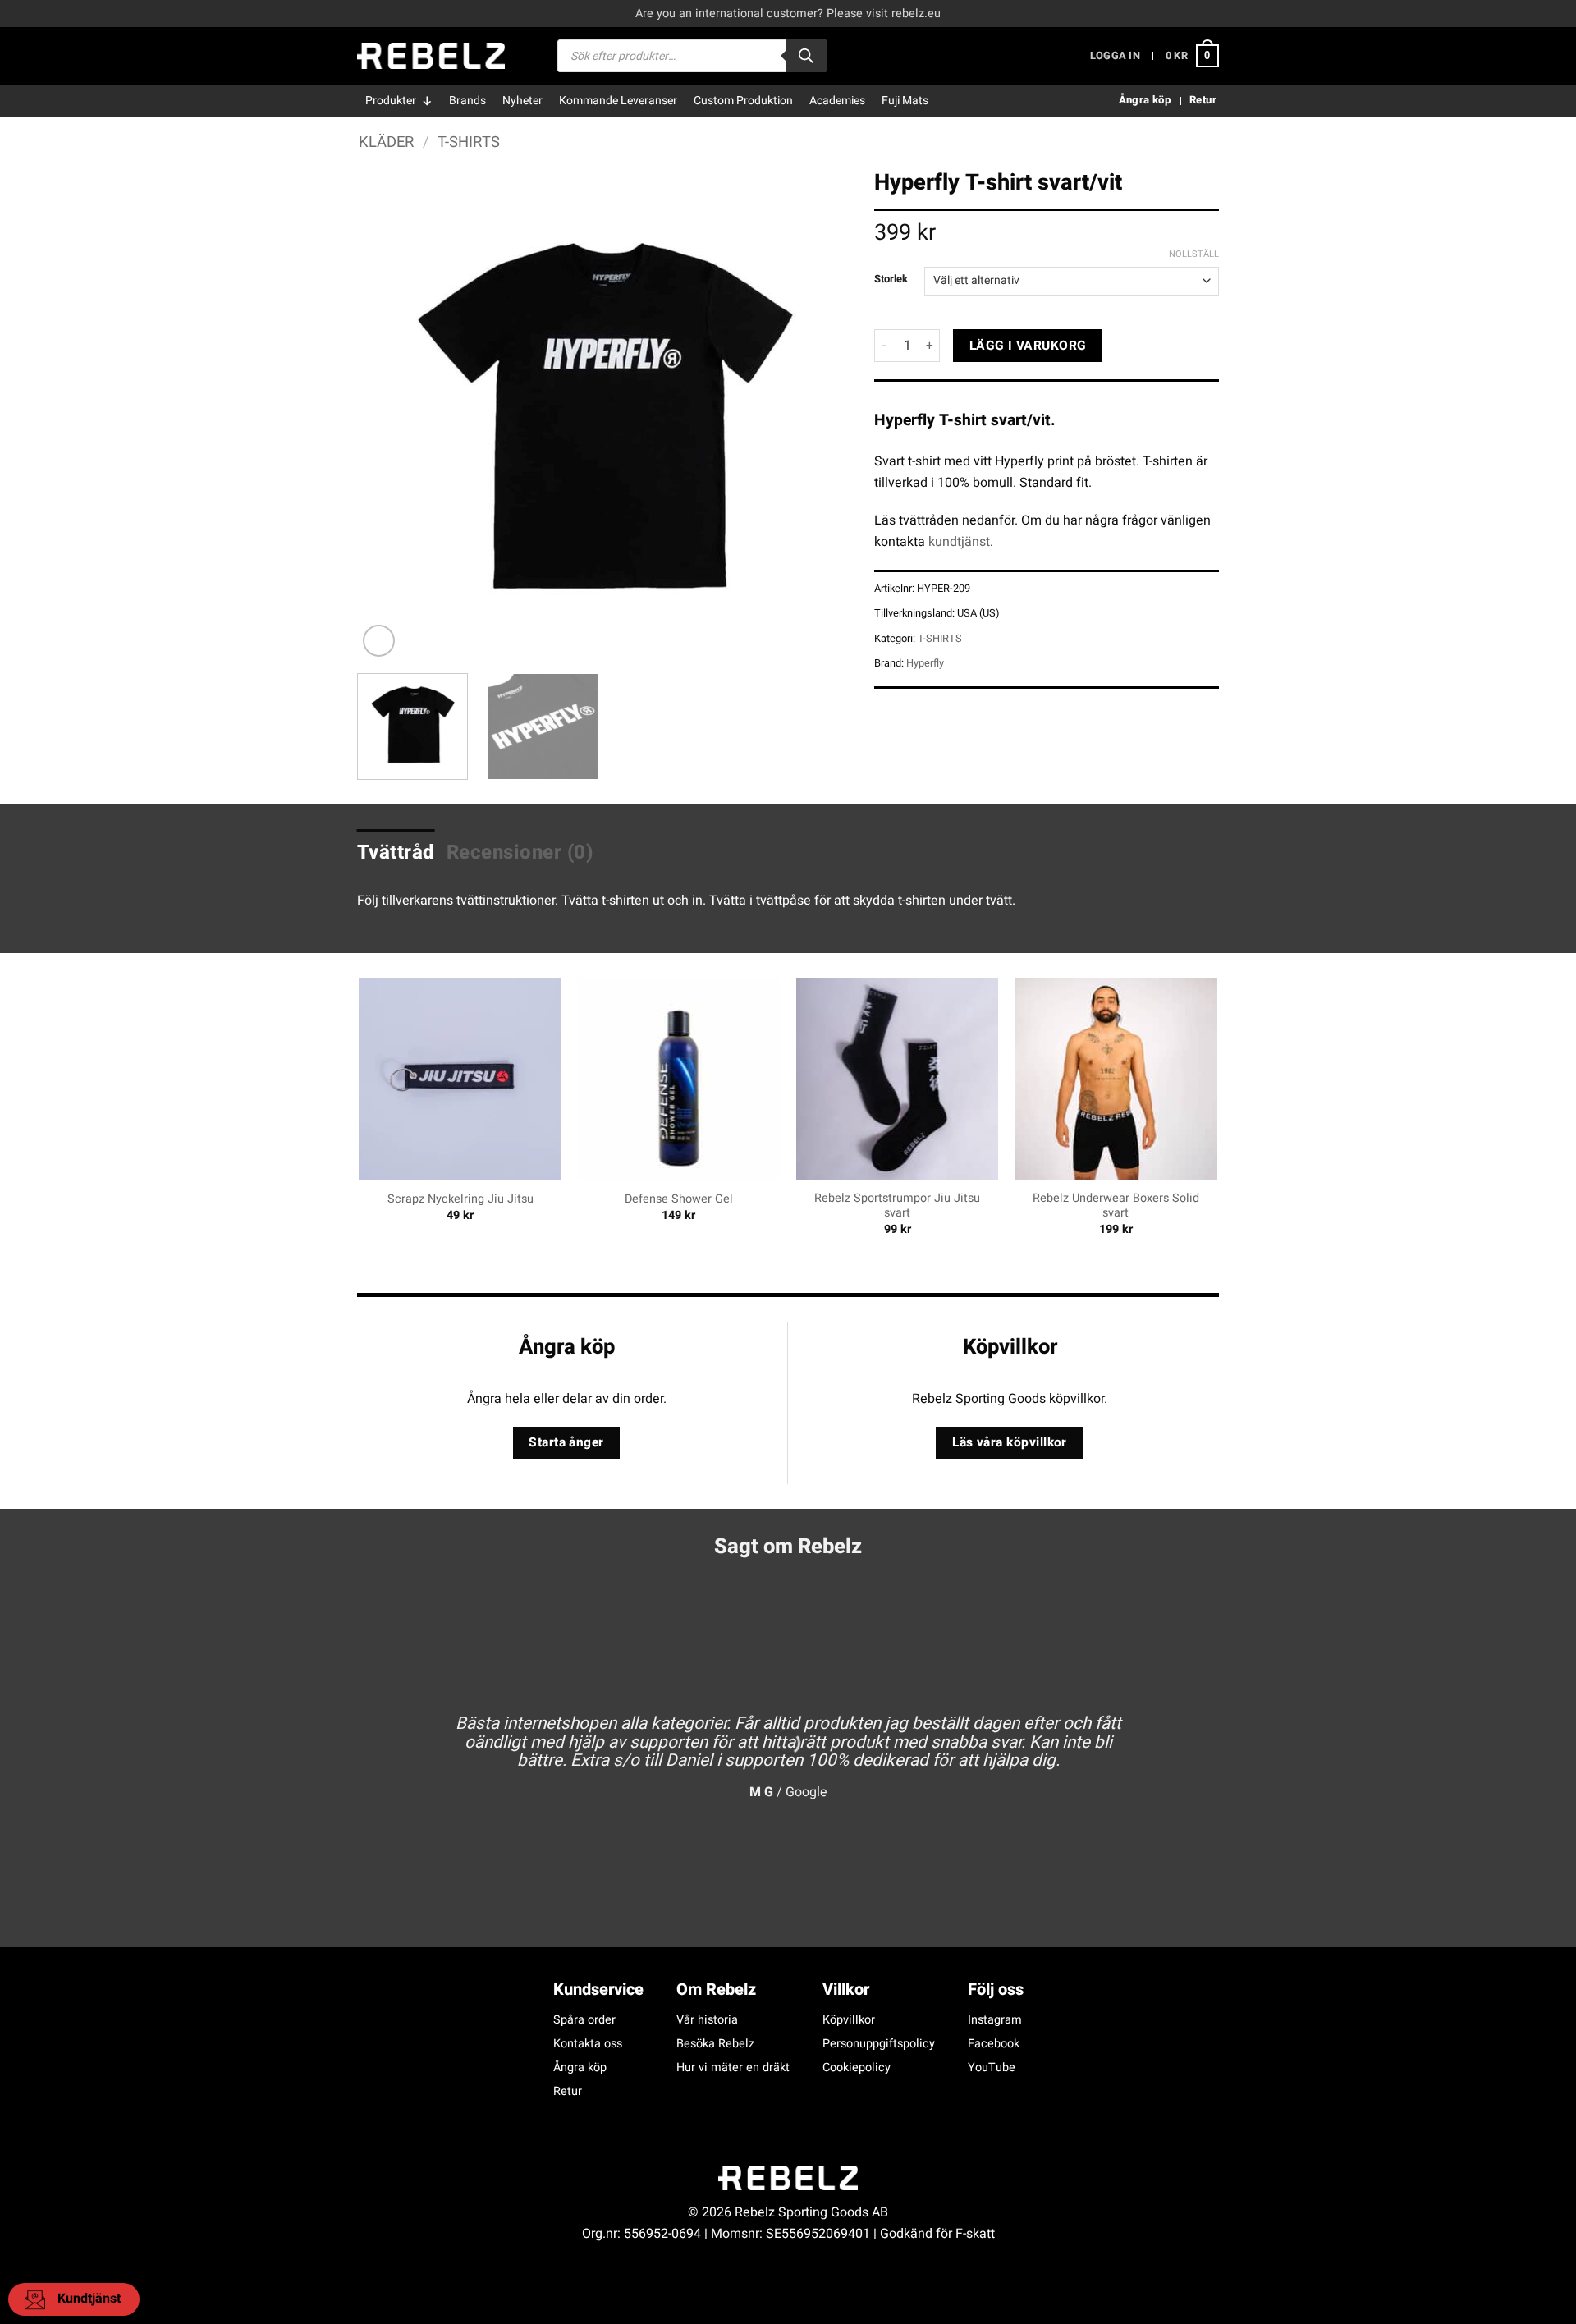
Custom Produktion (743, 101)
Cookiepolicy (857, 2067)
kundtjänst (959, 542)
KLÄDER (386, 142)
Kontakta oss (588, 2044)
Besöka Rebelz (715, 2044)
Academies (837, 101)
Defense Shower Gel (679, 1200)
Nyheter (522, 101)
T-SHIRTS (469, 142)
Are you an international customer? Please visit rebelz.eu (788, 14)
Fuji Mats (905, 101)
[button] (1115, 56)
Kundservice (598, 1989)
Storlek (891, 279)
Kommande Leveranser (618, 101)
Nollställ (1194, 254)
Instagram (995, 2020)
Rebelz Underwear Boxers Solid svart (1116, 1206)
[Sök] (806, 56)
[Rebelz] (431, 56)
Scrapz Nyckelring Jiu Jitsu (460, 1200)
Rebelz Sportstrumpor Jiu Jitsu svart (897, 1206)
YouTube (992, 2067)
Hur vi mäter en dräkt (733, 2067)
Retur (568, 2091)
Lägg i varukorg (1028, 346)
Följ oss (996, 1989)
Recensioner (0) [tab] (520, 853)
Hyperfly (925, 663)
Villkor (846, 1989)
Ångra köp (580, 2067)
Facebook (994, 2044)
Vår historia (707, 2020)
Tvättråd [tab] (396, 853)
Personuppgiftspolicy (879, 2044)
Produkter (391, 101)
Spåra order (584, 2020)
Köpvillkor (849, 2020)
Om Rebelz (716, 1989)
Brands (467, 101)
